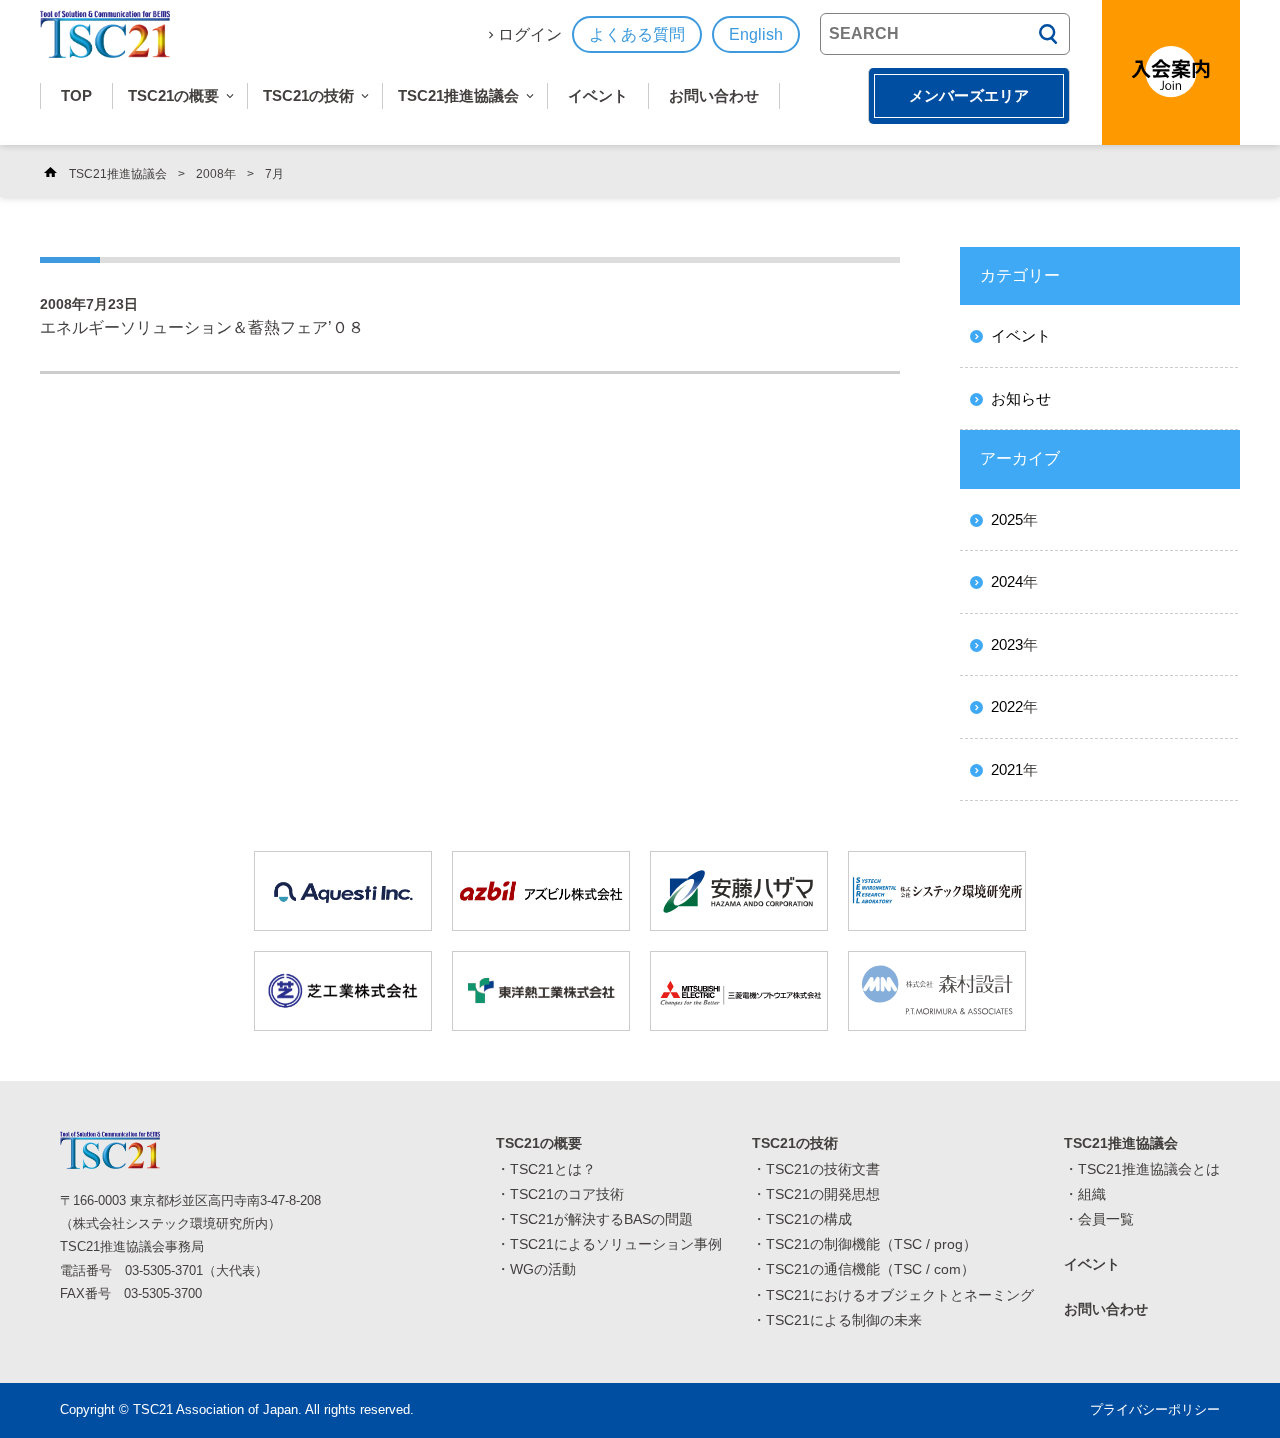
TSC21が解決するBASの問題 (601, 1219)
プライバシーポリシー (1155, 1409)
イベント (598, 95)
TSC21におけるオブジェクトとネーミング (900, 1295)
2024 (1007, 581)
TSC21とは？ (553, 1169)
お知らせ (1021, 398)
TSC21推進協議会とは (1149, 1169)
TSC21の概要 (173, 95)
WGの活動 (543, 1269)
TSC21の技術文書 (823, 1169)
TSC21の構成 (809, 1219)
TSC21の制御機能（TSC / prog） (871, 1244)
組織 (1092, 1194)
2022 (1007, 706)
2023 (1007, 644)
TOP (76, 95)
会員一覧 (1106, 1219)
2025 (1007, 519)
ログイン (530, 34)
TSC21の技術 (308, 95)
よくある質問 (637, 34)
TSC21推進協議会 (458, 95)
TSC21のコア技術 (567, 1194)
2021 (1007, 769)
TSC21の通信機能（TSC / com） (870, 1269)
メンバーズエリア (969, 95)
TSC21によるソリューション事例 (616, 1244)
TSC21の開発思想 (823, 1194)
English (756, 34)
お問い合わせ (714, 95)
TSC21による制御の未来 (844, 1320)
